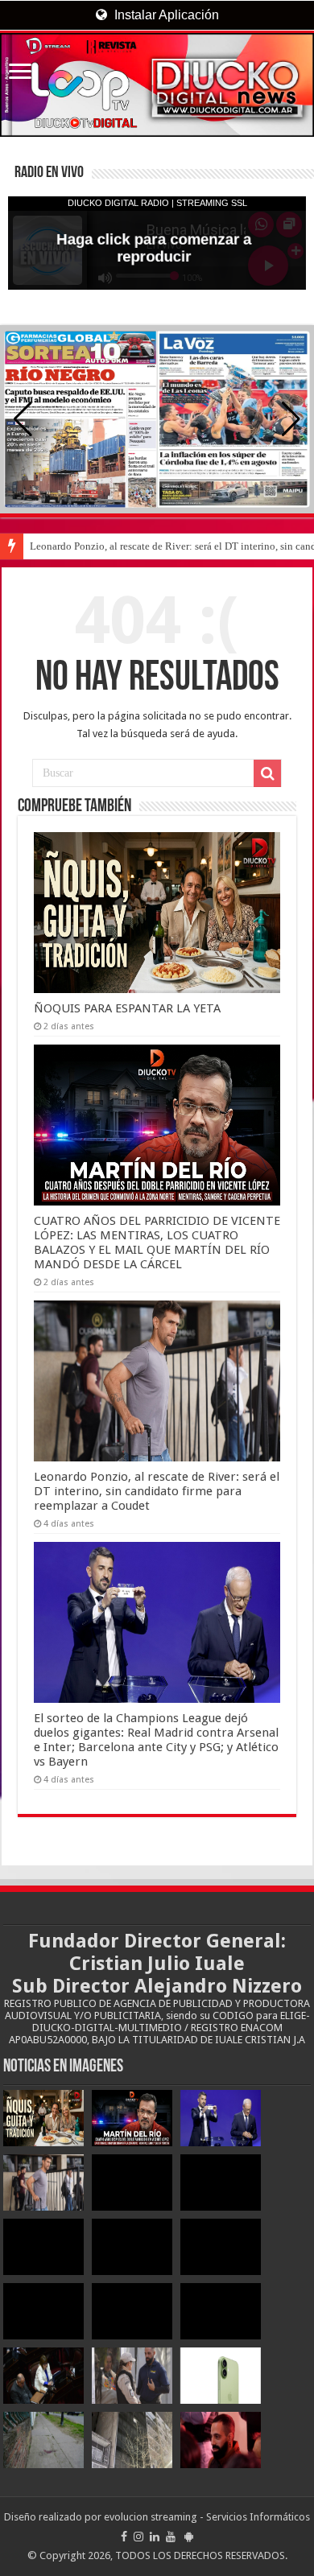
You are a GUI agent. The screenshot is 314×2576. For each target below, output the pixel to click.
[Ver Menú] (20, 73)
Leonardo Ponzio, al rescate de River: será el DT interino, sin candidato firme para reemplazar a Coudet (157, 1491)
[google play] (189, 2537)
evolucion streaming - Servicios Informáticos (207, 2517)
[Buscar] (267, 773)
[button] (291, 419)
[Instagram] (138, 2537)
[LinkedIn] (155, 2537)
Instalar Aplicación (165, 15)
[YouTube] (171, 2537)
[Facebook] (124, 2537)
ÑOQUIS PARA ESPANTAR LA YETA (127, 1008)
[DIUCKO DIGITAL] (157, 85)
